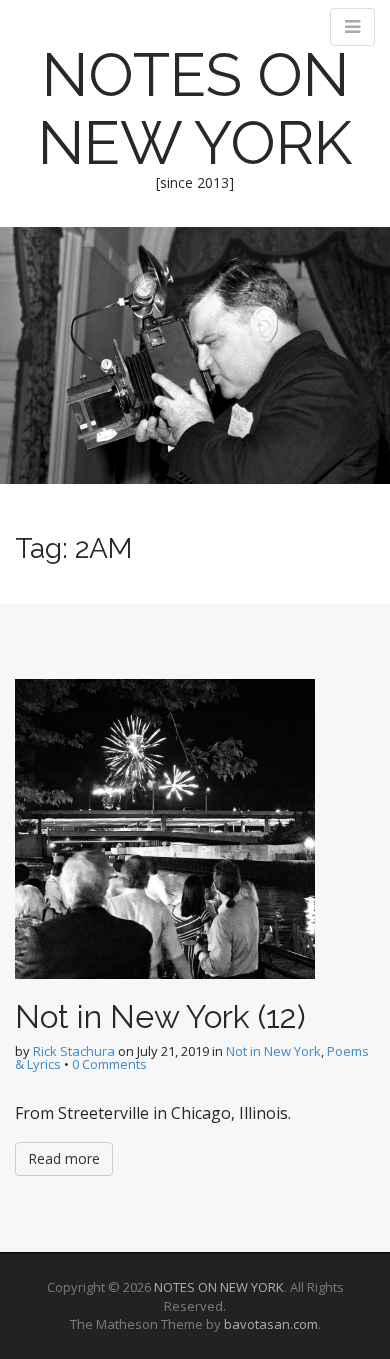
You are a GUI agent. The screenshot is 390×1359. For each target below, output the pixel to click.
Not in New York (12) (160, 1016)
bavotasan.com (271, 1324)
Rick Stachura (74, 1051)
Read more (64, 1158)
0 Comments (109, 1064)
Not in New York (273, 1051)
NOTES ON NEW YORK (195, 109)
